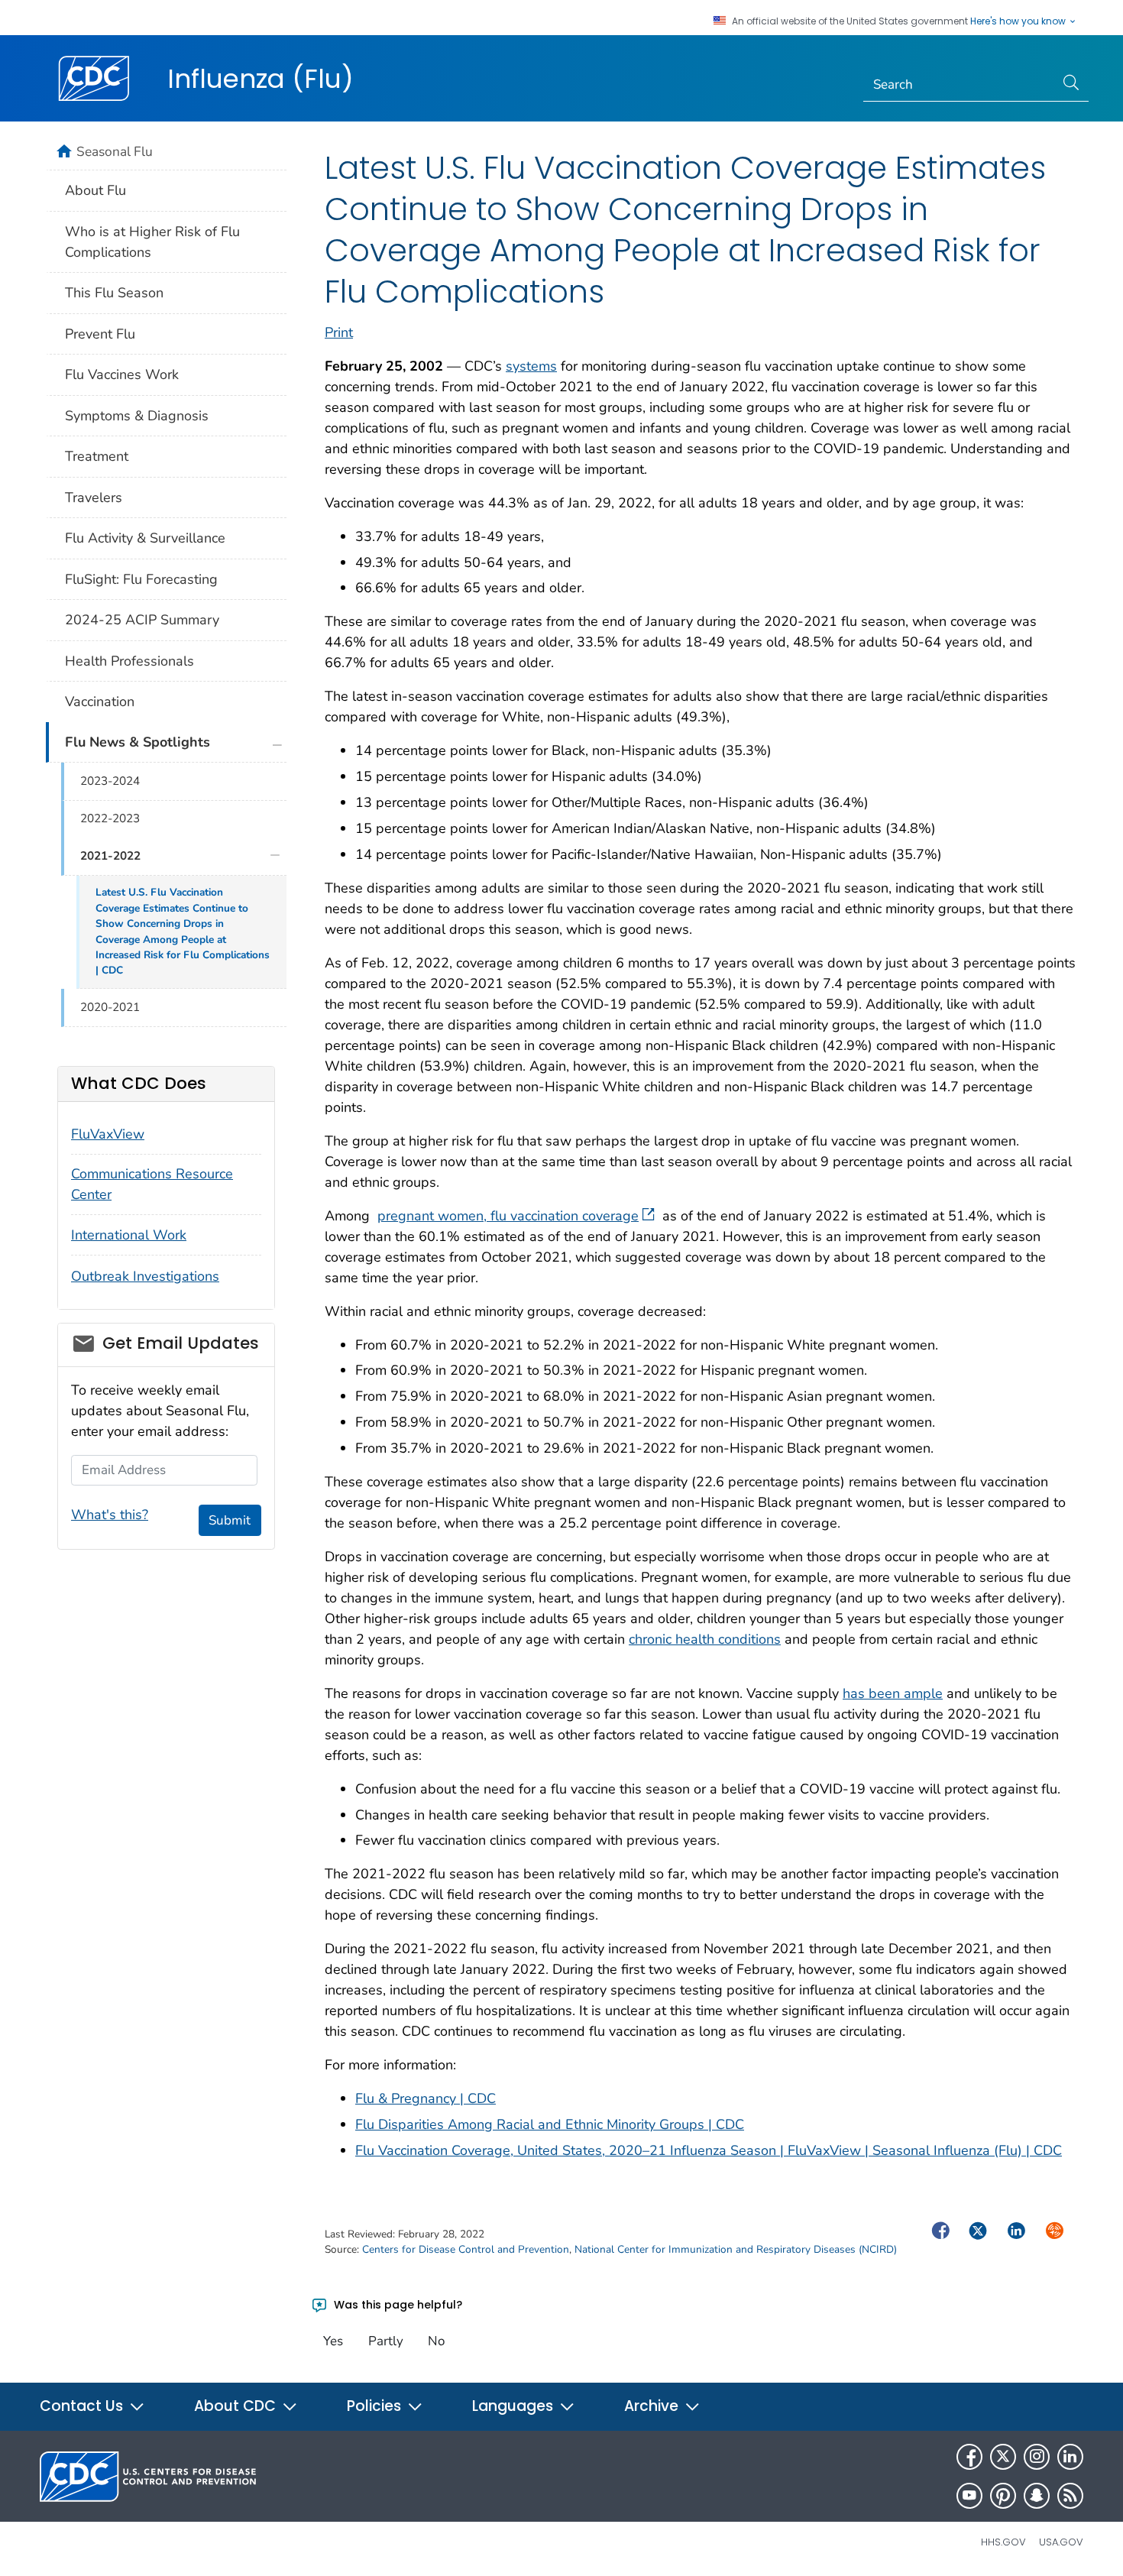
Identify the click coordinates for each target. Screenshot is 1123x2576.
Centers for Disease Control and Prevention (466, 2249)
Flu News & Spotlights (138, 742)
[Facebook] (969, 2457)
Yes (333, 2341)
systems (531, 366)
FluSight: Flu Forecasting (141, 579)
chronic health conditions (705, 1639)
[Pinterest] (1003, 2496)
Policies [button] (376, 2406)
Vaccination (100, 702)
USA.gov (1061, 2542)
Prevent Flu (100, 334)
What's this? (110, 1515)
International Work (129, 1235)
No (436, 2341)
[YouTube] (969, 2496)
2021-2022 (110, 856)
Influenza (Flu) (261, 79)
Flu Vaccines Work (122, 374)
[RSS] (1070, 2496)
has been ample (893, 1693)
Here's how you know (1019, 21)
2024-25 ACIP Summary (142, 620)
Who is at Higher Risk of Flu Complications (152, 242)
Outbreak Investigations (145, 1276)
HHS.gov (1003, 2542)
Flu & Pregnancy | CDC (426, 2098)
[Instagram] (1037, 2457)
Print (339, 332)
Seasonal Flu (115, 151)
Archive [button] (653, 2406)
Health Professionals (129, 661)
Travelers (94, 497)
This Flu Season (114, 293)
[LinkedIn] (1070, 2457)
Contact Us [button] (83, 2406)
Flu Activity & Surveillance (145, 538)
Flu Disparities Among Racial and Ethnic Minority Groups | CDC (550, 2124)
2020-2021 (110, 1007)
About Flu (95, 190)
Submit (230, 1520)
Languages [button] (515, 2406)
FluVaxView (108, 1134)
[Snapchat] (1037, 2496)
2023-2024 (110, 781)
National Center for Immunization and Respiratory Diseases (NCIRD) (736, 2249)
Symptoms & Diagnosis (137, 416)
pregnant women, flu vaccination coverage (508, 1216)
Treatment (97, 456)
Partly (386, 2341)
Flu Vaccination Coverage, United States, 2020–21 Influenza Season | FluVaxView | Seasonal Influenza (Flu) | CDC (709, 2150)
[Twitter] (1003, 2457)
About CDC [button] (237, 2406)
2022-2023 (110, 818)
